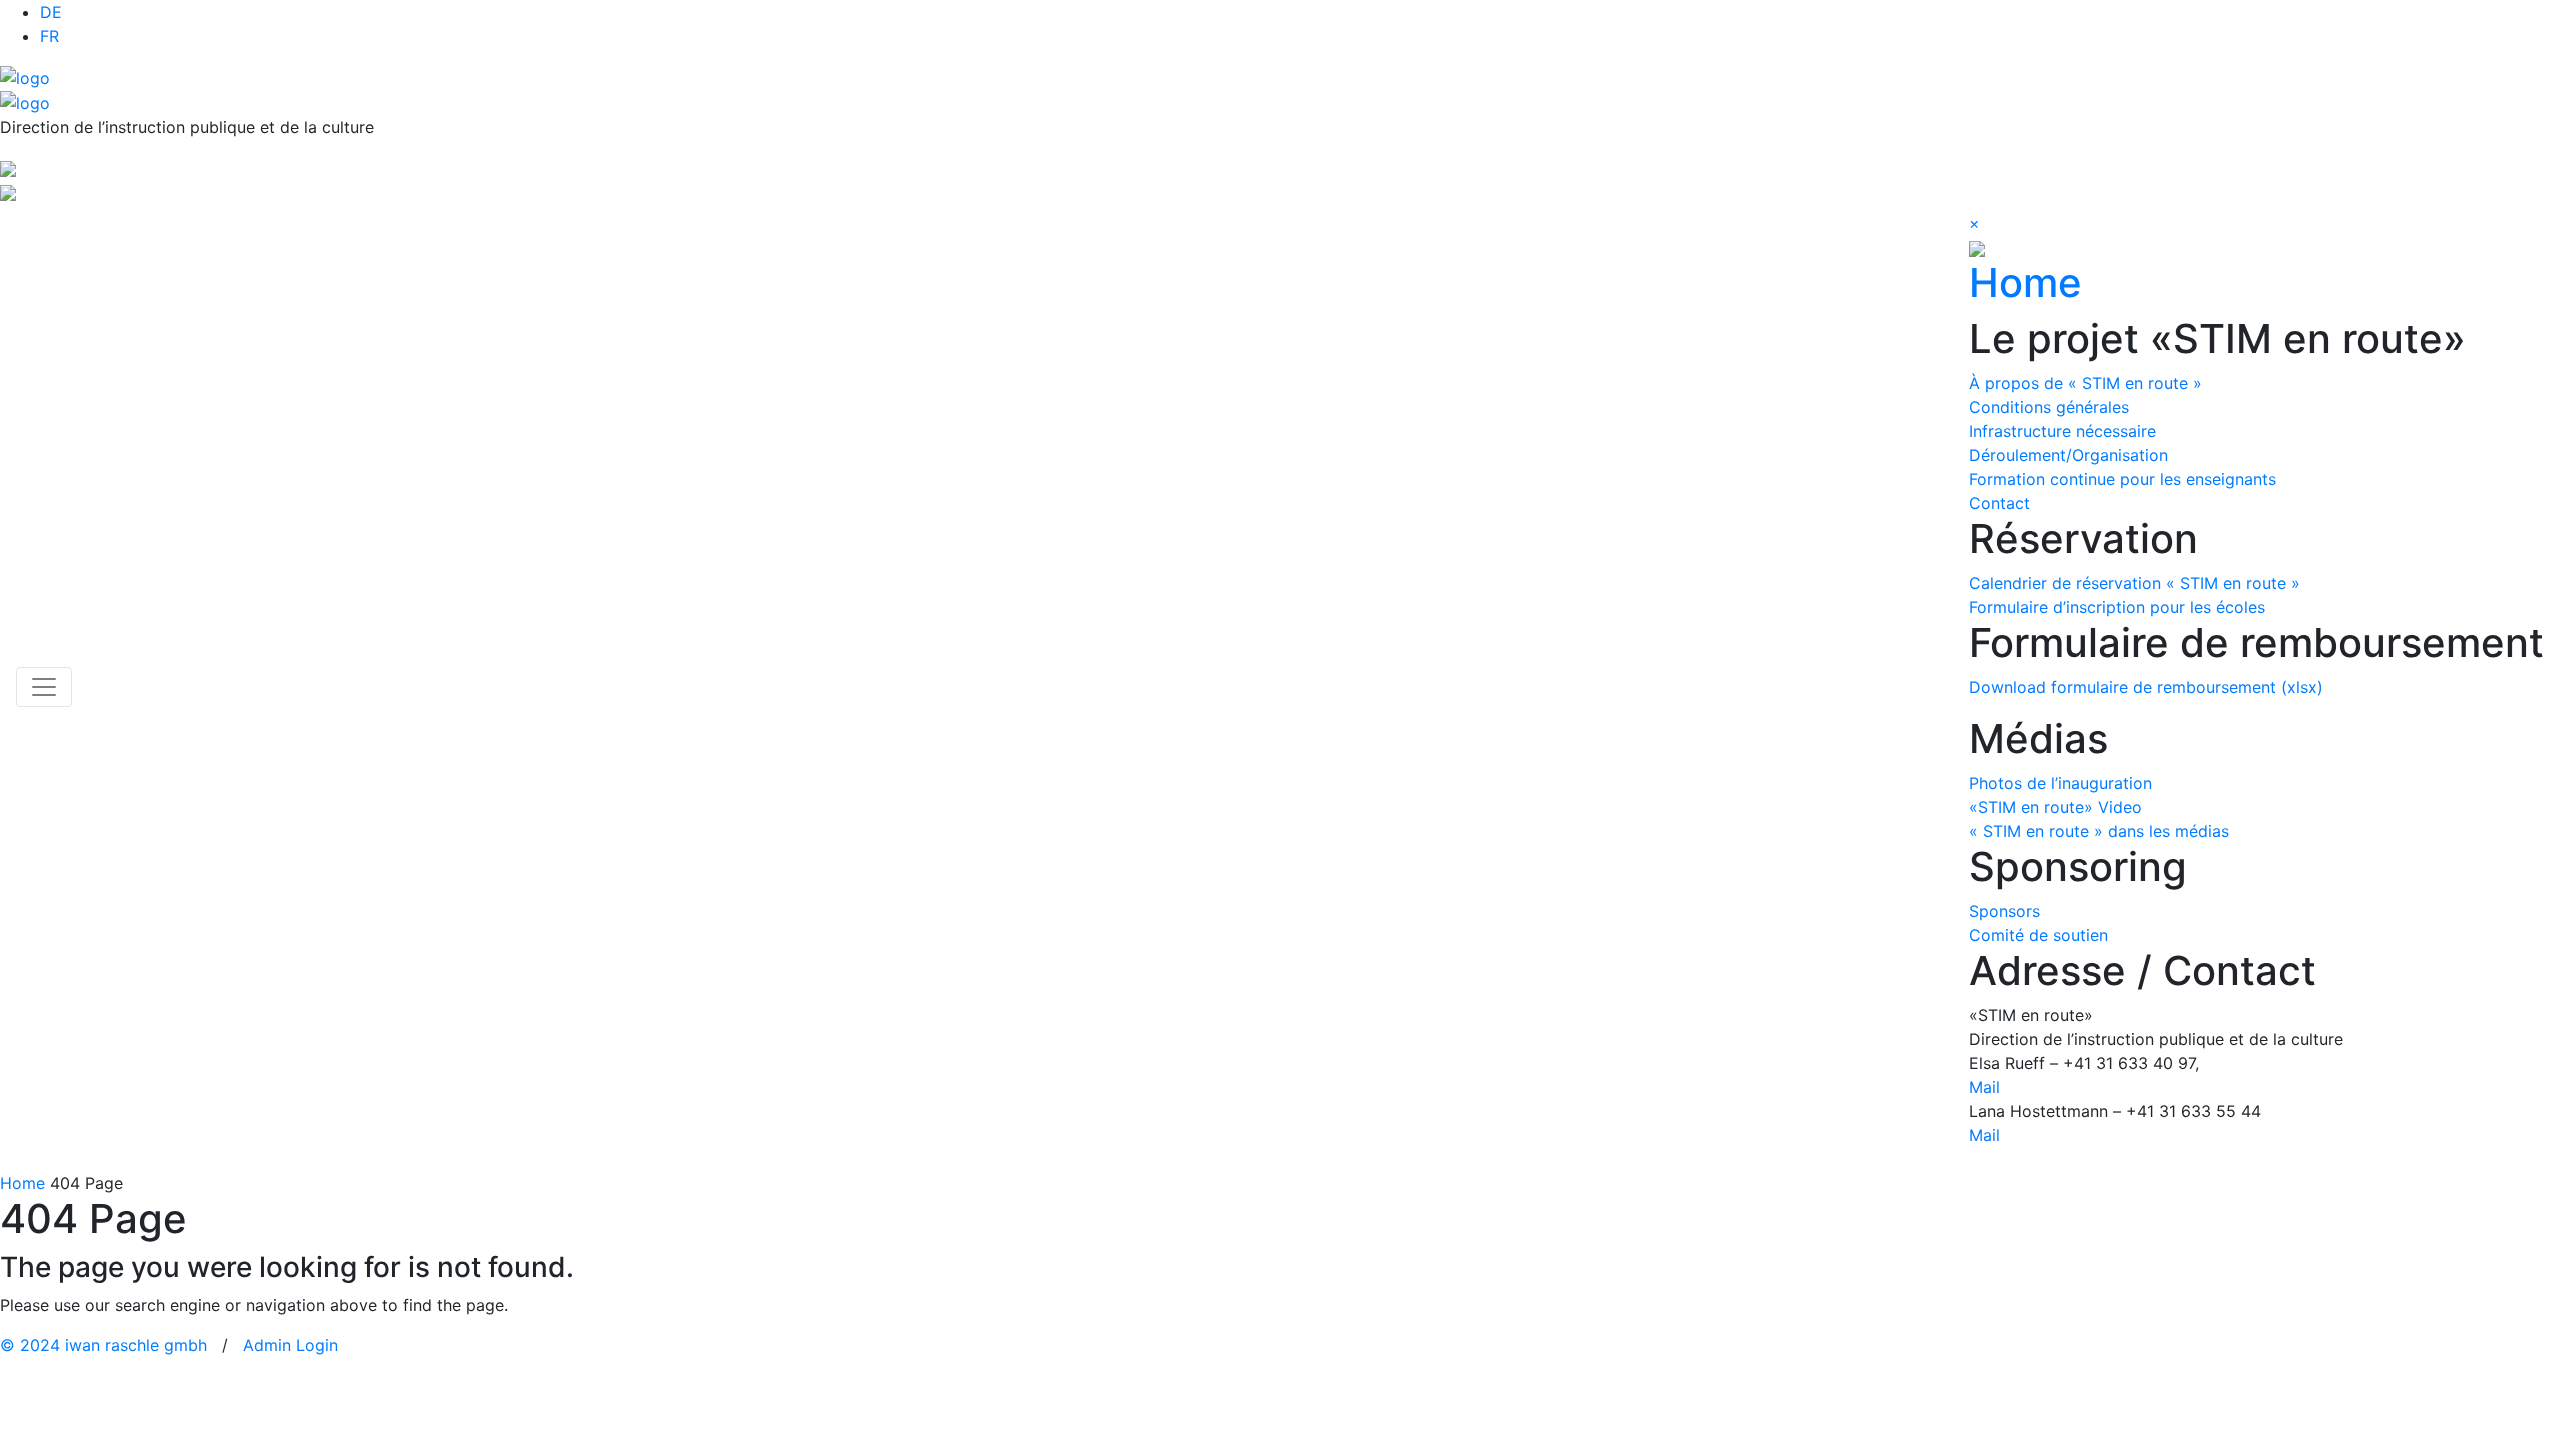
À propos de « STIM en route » (2085, 383)
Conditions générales (2049, 407)
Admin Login (290, 1345)
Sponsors (2004, 911)
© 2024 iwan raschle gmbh (103, 1345)
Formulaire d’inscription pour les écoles (2117, 607)
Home (2025, 282)
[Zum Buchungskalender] (8, 167)
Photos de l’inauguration (2060, 783)
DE (51, 12)
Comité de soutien (2038, 935)
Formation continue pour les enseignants (2122, 479)
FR (49, 36)
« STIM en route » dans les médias (2099, 831)
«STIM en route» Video (2055, 807)
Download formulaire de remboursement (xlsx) (2146, 687)
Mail (1984, 1087)
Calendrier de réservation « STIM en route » (2134, 583)
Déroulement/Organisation (2068, 455)
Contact (1999, 503)
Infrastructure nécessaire (2062, 431)
